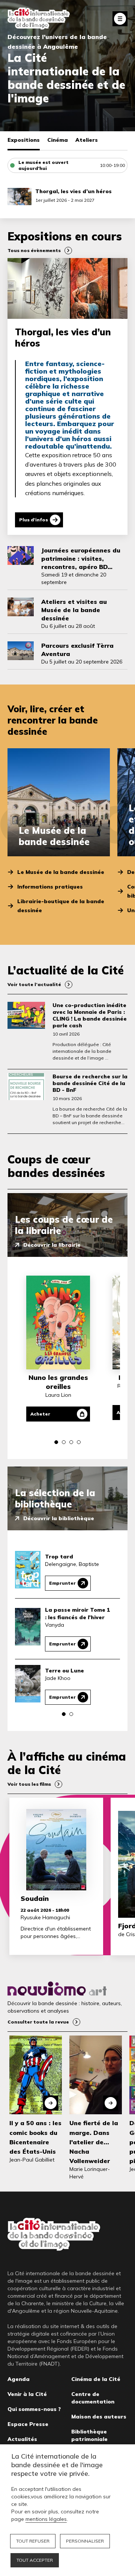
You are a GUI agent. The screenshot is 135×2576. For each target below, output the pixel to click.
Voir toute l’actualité (34, 984)
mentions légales (46, 2519)
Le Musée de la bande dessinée (61, 872)
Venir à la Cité (27, 2394)
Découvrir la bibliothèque (59, 1518)
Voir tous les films (29, 1784)
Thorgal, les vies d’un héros (73, 191)
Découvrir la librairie (52, 1245)
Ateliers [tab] (87, 140)
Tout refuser (33, 2541)
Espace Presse (28, 2424)
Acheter (40, 1414)
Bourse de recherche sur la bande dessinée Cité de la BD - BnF (90, 1083)
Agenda (19, 2379)
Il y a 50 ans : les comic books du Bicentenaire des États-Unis (35, 2137)
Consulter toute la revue (38, 2022)
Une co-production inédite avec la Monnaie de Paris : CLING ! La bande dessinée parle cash (90, 1015)
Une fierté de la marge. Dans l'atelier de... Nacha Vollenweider (94, 2142)
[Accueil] (39, 19)
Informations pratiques (50, 887)
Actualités (22, 2439)
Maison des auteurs (99, 2417)
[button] (56, 1442)
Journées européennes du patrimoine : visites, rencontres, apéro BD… (81, 558)
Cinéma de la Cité (96, 2379)
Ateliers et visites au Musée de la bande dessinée (74, 610)
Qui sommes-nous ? (34, 2409)
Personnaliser (85, 2541)
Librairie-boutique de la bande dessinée (61, 906)
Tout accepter (35, 2560)
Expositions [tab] (24, 140)
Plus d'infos (34, 520)
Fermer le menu (120, 19)
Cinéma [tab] (58, 140)
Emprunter (62, 1583)
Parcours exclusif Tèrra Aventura (77, 650)
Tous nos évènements (34, 250)
